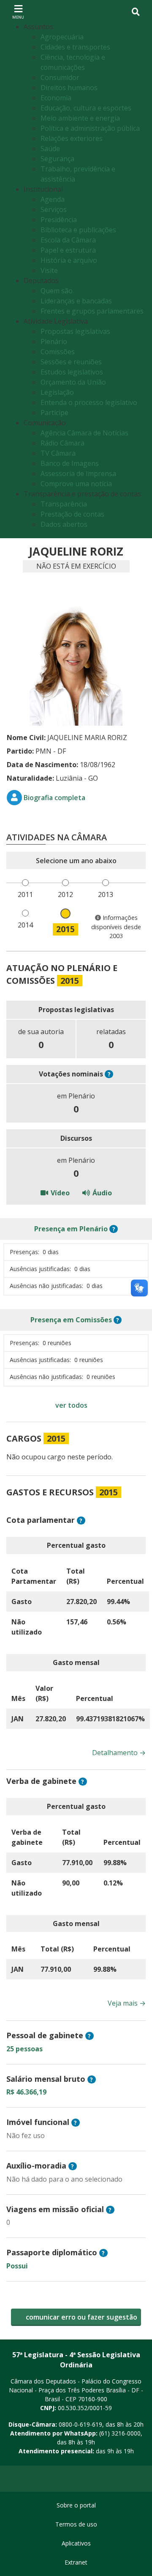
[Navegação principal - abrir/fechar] (18, 12)
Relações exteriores (72, 138)
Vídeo (59, 1193)
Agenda (53, 199)
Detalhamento (119, 1753)
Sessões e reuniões (71, 362)
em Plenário (71, 1229)
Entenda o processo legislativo (89, 402)
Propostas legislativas (75, 331)
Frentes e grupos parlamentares (92, 311)
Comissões (58, 352)
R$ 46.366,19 (26, 2092)
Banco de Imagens (70, 463)
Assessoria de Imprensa (78, 473)
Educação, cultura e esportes (86, 108)
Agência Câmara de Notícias (84, 433)
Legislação (57, 392)
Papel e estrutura (68, 250)
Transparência (64, 504)
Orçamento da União (73, 382)
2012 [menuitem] (65, 894)
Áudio (101, 1193)
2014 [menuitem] (25, 925)
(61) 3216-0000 (120, 2433)
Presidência (59, 220)
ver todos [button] (71, 1405)
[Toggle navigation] (136, 12)
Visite (49, 270)
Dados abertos (64, 524)
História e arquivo (69, 260)
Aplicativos (76, 2543)
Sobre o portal (76, 2505)
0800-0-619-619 (80, 2424)
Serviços (54, 209)
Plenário (54, 341)
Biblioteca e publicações (78, 230)
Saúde (50, 149)
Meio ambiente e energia (80, 118)
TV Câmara (58, 453)
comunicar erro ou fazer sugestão (81, 2317)
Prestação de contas (72, 514)
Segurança (57, 159)
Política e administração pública (90, 128)
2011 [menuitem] (25, 894)
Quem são (57, 291)
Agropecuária (62, 37)
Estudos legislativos (72, 372)
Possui (17, 2266)
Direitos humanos (69, 88)
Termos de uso (76, 2524)
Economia (56, 98)
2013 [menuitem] (106, 894)
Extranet (76, 2562)
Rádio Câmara (62, 443)
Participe (54, 413)
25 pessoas (24, 2049)
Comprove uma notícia (76, 484)
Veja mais (127, 2003)
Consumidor (60, 77)
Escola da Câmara (68, 240)
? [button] (109, 1074)
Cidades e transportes (75, 47)
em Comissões (71, 1320)
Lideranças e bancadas (76, 301)
